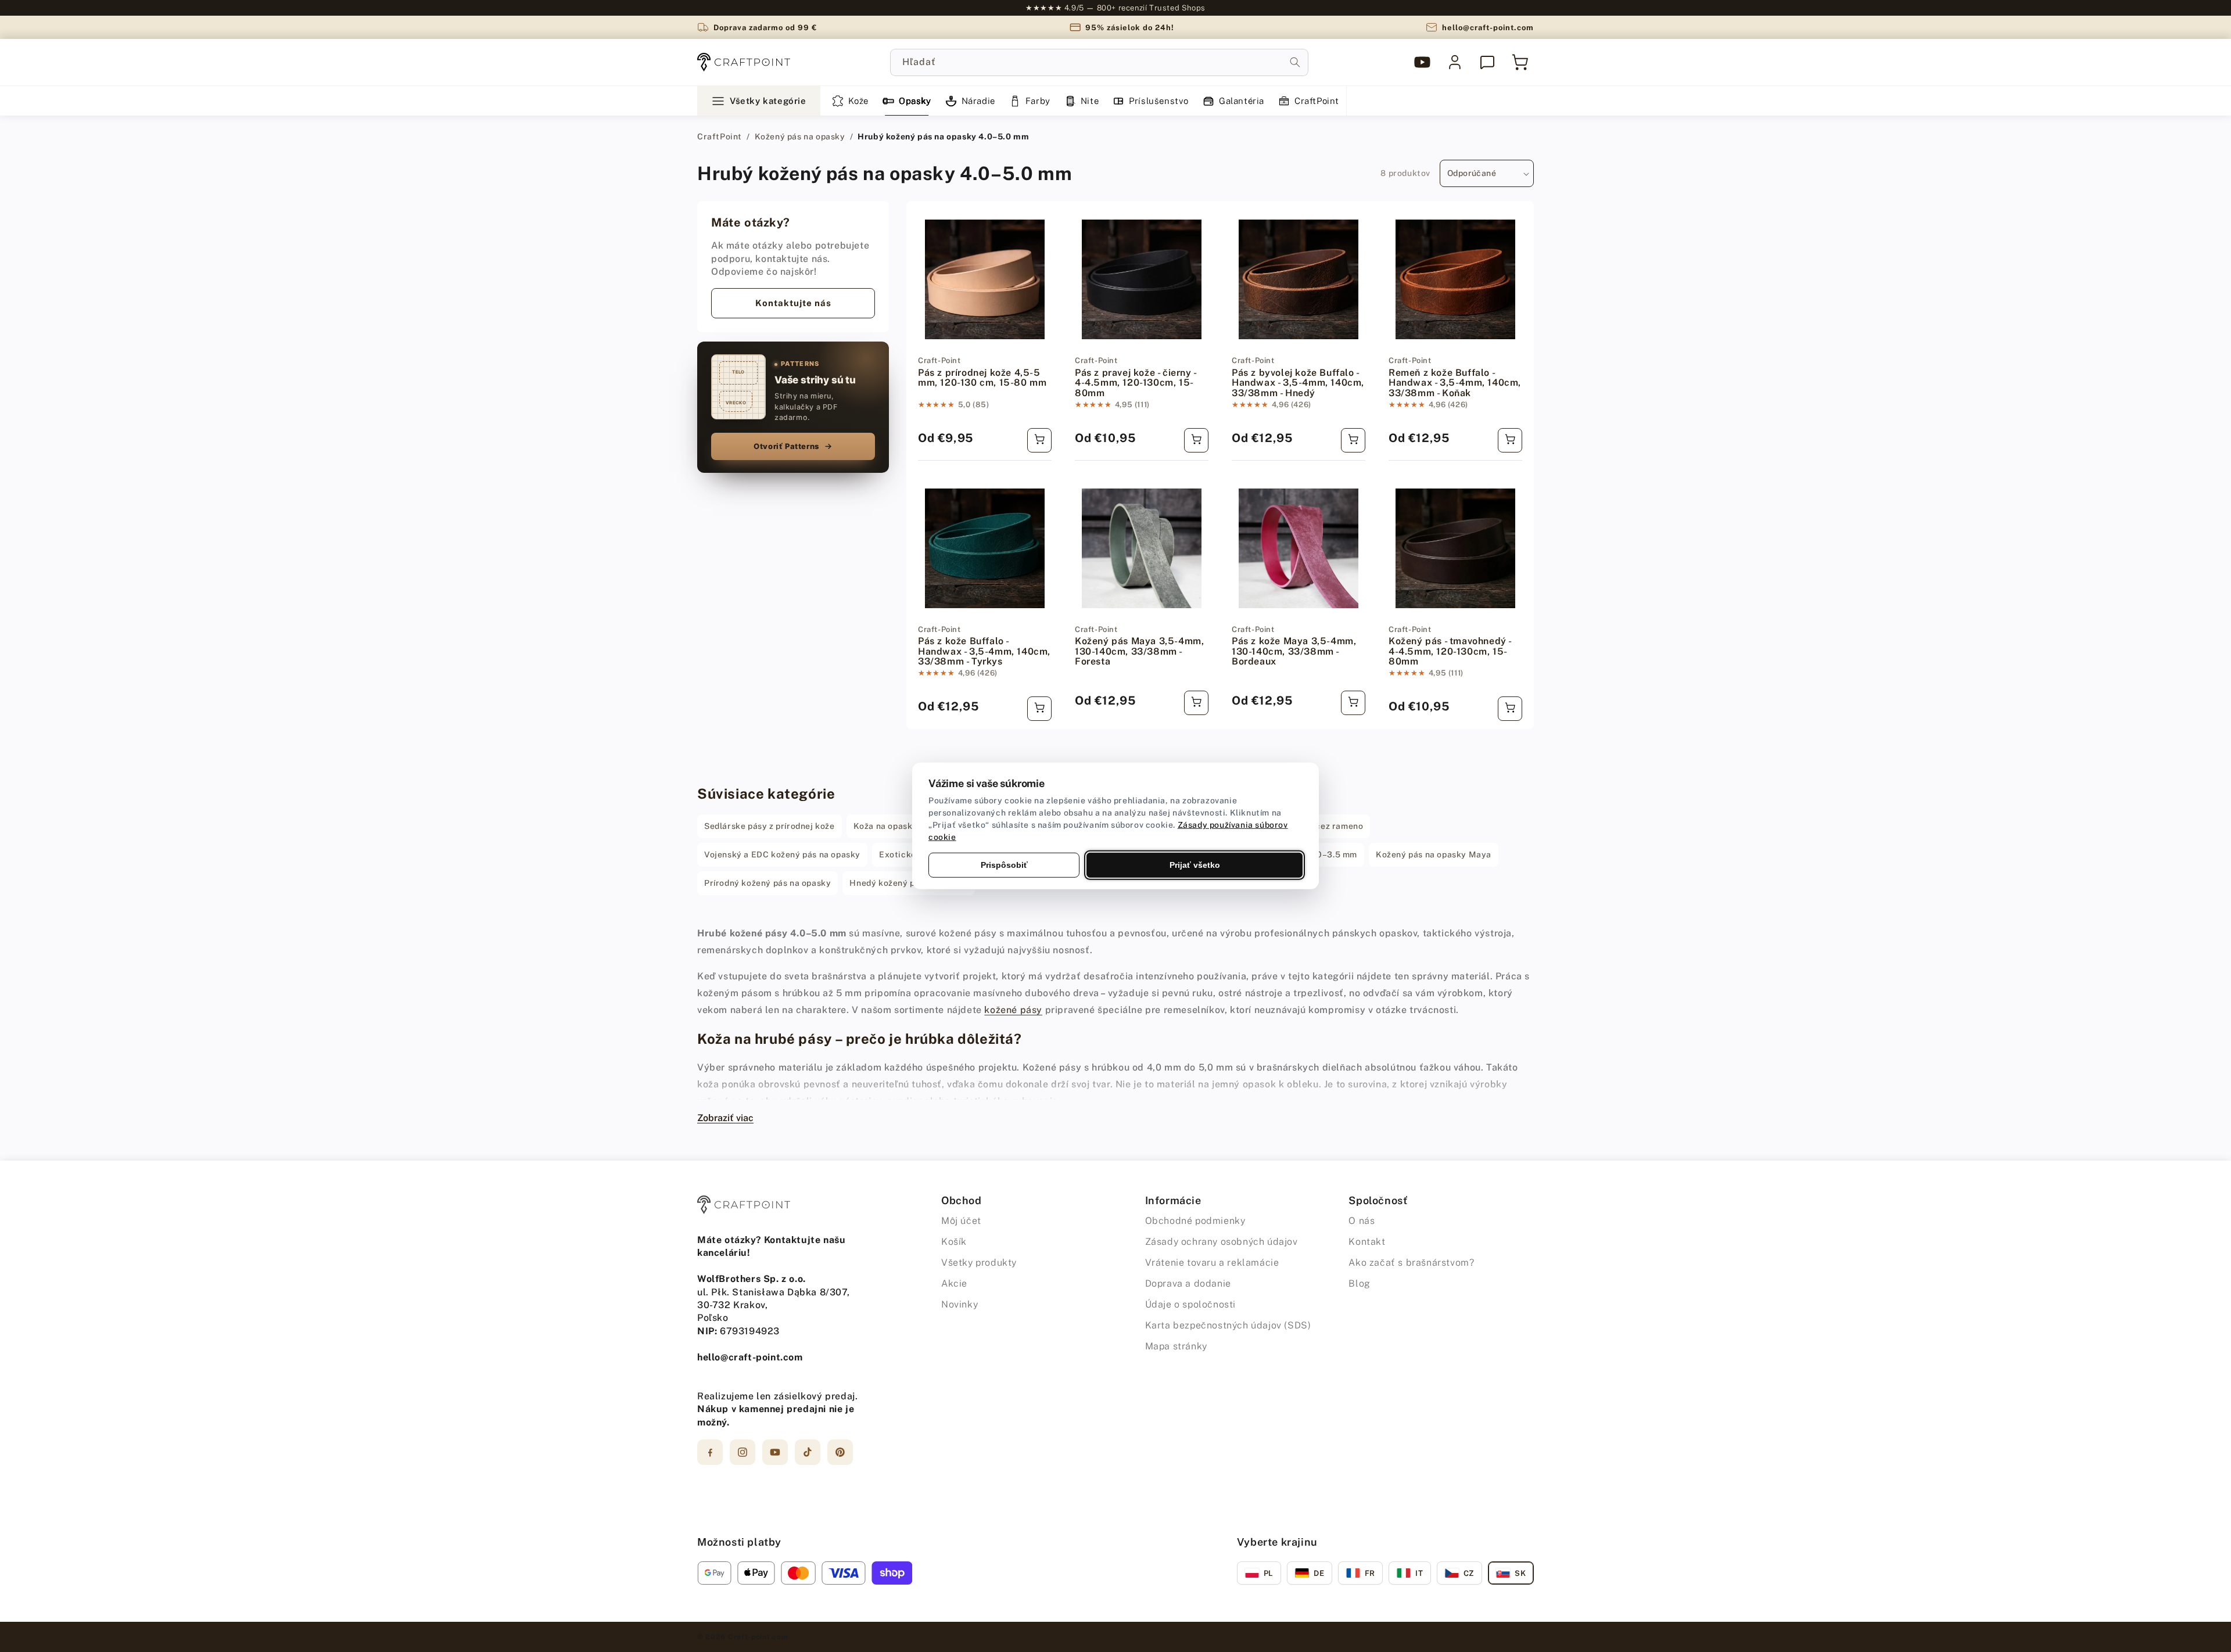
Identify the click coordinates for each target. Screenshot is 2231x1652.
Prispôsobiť (1004, 865)
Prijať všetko (1195, 865)
